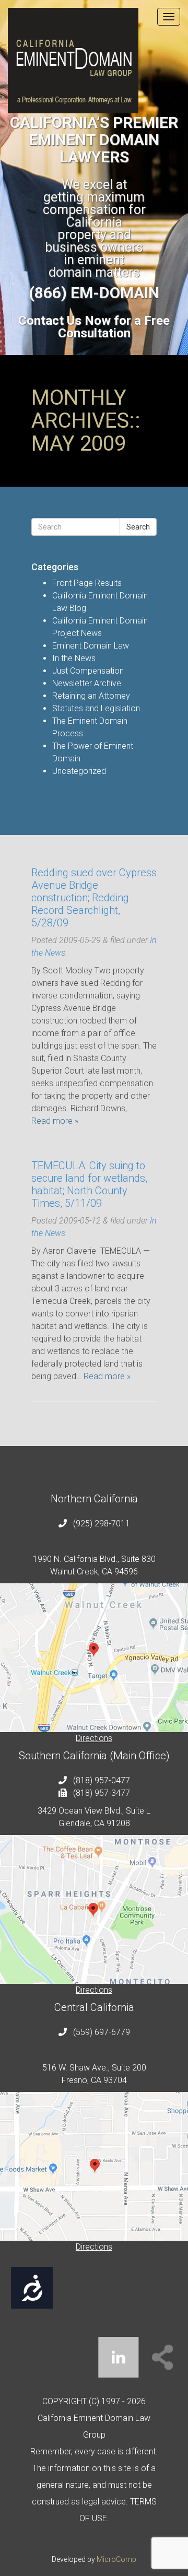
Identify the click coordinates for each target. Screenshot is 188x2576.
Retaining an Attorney (91, 696)
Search (138, 527)
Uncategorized (79, 771)
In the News (74, 658)
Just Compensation (88, 671)
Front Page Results (87, 583)
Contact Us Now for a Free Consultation (94, 327)
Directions (94, 1738)
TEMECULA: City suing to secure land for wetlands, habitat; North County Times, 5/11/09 (89, 1184)
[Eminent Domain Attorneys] (94, 61)
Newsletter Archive (87, 683)
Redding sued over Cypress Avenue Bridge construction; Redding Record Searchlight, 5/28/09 (94, 898)
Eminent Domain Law (91, 646)
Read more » (55, 1121)
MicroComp (116, 2559)
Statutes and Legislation (96, 708)
